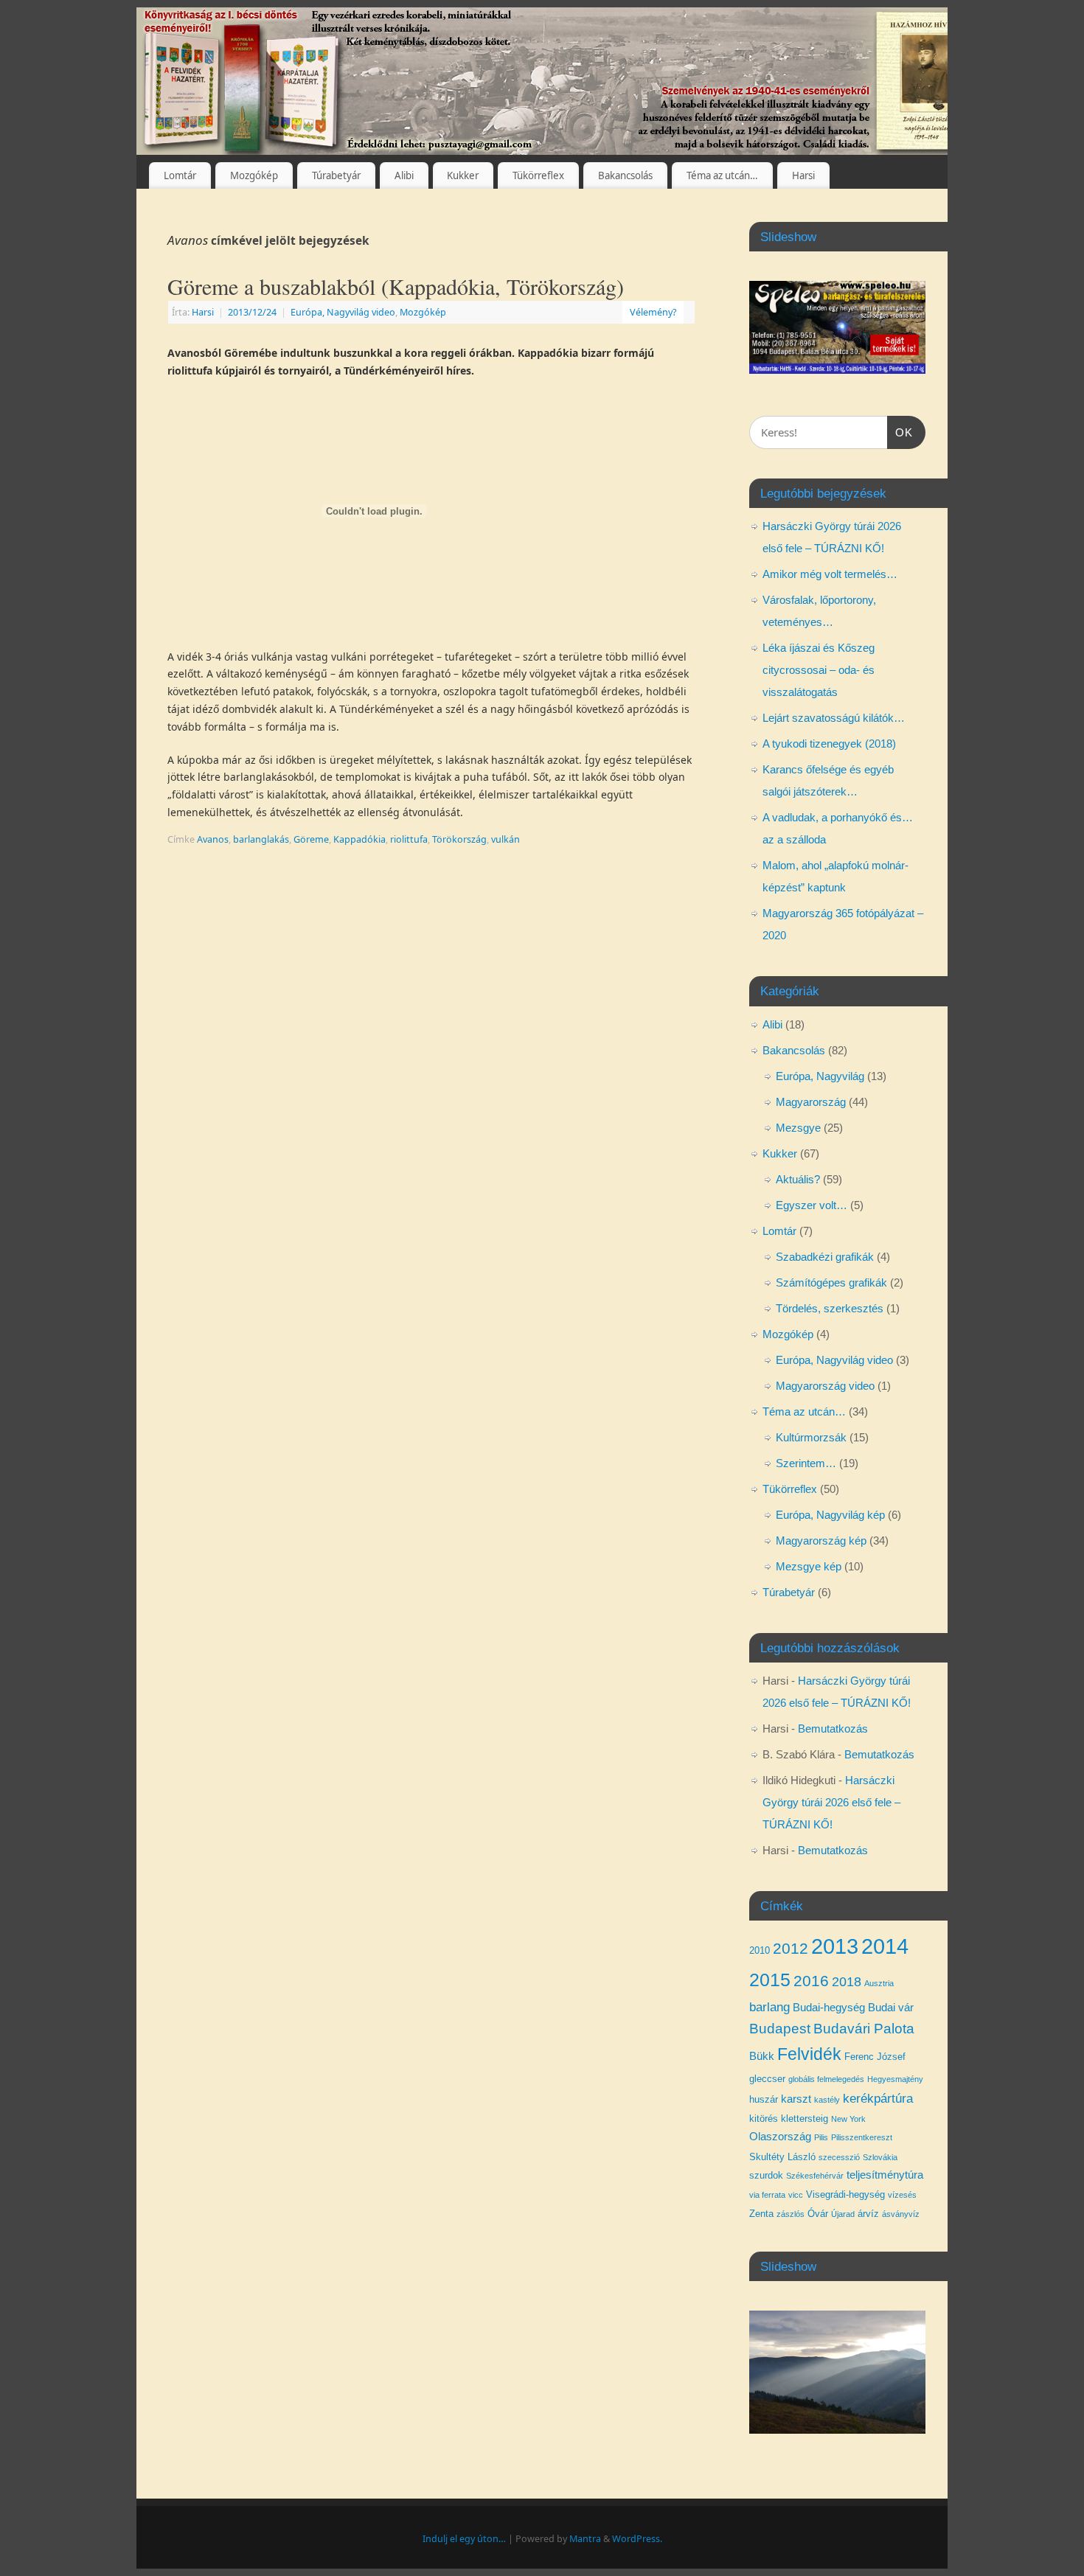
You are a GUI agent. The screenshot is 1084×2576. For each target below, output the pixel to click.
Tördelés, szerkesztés (830, 1308)
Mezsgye (798, 1128)
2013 (835, 1946)
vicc (796, 2195)
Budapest (780, 2029)
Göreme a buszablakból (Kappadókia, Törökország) (396, 286)
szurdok (766, 2175)
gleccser (767, 2079)
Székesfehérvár (815, 2176)
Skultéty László (782, 2157)
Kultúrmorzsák (811, 1437)
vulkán (505, 839)
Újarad (843, 2214)
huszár (764, 2099)
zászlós (791, 2214)
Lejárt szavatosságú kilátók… (834, 718)
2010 (760, 1950)
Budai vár (891, 2008)
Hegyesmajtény (895, 2079)
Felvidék (809, 2054)
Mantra (585, 2539)
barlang (769, 2007)
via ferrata (767, 2195)
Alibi (404, 175)
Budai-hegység (829, 2008)
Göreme (311, 839)
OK (900, 432)
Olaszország (780, 2137)
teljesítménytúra (885, 2175)
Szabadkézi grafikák (825, 1257)
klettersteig (805, 2119)
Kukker (463, 175)
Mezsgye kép (809, 1566)
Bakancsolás (625, 175)
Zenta (761, 2214)
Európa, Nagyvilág (820, 1076)
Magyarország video (825, 1386)
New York (848, 2119)
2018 (847, 1982)
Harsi (803, 175)
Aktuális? (798, 1179)
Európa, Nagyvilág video (343, 312)
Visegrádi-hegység (845, 2194)
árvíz (868, 2214)
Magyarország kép (821, 1541)
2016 (811, 1981)
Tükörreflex (538, 175)
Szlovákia (880, 2157)
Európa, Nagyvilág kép (830, 1515)
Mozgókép (254, 175)
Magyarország (811, 1102)
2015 (770, 1980)
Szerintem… (806, 1463)
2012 (791, 1948)
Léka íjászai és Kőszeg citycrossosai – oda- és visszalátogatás (819, 670)
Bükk (762, 2056)
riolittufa (409, 839)
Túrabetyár (336, 175)
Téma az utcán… (722, 175)
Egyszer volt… (812, 1205)
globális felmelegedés (826, 2079)
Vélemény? (653, 312)
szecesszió (839, 2157)
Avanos (213, 839)
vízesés (902, 2195)
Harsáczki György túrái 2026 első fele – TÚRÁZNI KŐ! (831, 1802)
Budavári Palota (864, 2029)
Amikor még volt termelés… (830, 574)
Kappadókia (359, 839)
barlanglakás (261, 839)
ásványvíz (901, 2214)
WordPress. (637, 2539)
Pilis (821, 2137)
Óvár (818, 2214)
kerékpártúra (878, 2098)
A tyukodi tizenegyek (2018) (829, 744)
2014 (885, 1946)
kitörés (764, 2119)
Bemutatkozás (833, 1729)
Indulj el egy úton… (464, 2539)
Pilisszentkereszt (862, 2137)
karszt (796, 2099)
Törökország (459, 839)
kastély (827, 2100)
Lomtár (180, 175)
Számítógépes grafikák (831, 1282)
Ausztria (879, 1983)
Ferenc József (875, 2057)
